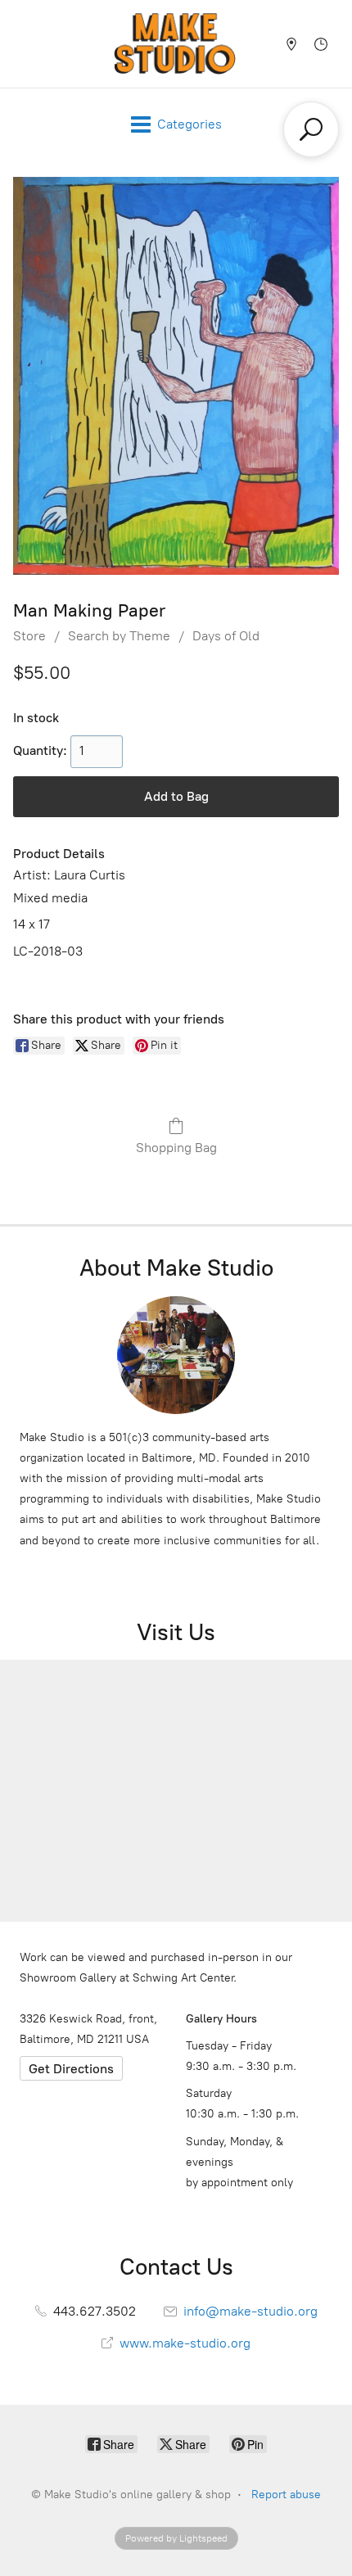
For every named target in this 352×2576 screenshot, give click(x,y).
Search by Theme (119, 636)
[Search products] (311, 129)
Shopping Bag (176, 1148)
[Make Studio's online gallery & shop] (175, 44)
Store (29, 636)
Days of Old (226, 636)
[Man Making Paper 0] (176, 376)
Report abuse (286, 2495)
